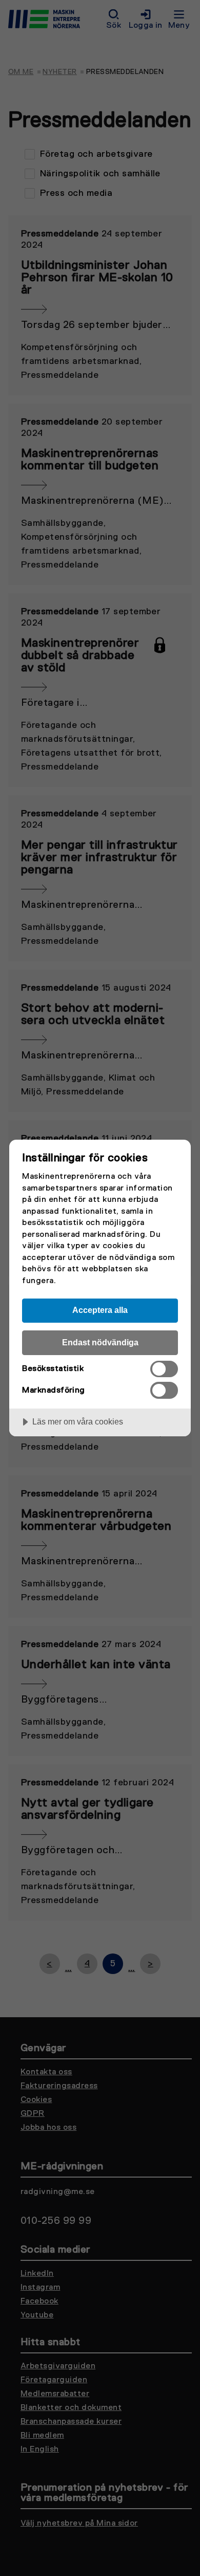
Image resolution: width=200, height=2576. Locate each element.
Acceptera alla (100, 1310)
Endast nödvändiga (100, 1342)
